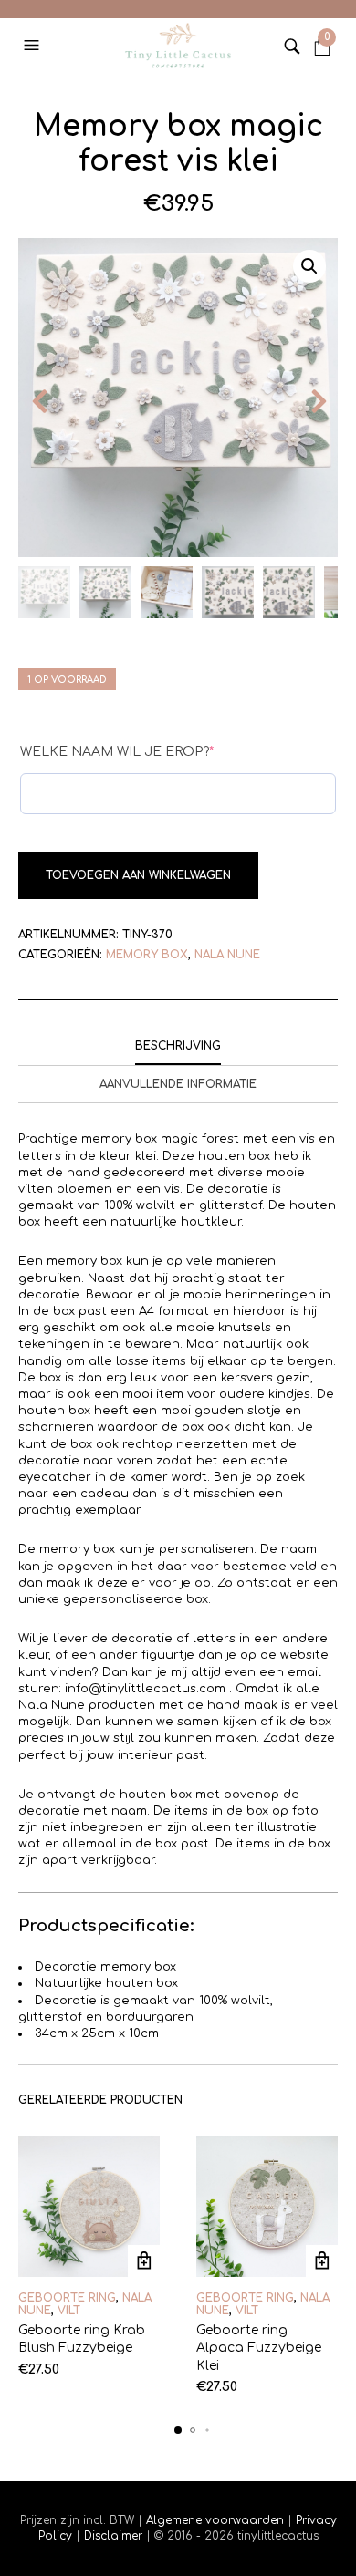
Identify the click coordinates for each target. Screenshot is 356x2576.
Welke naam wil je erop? (117, 752)
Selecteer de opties (144, 2261)
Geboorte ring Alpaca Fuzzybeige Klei (259, 2348)
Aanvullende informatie (178, 1084)
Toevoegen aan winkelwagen (138, 875)
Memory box (147, 955)
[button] (34, 46)
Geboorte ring (67, 2298)
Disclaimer (115, 2536)
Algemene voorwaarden (215, 2520)
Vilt (69, 2311)
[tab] (178, 1047)
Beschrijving (178, 1046)
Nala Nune (227, 955)
